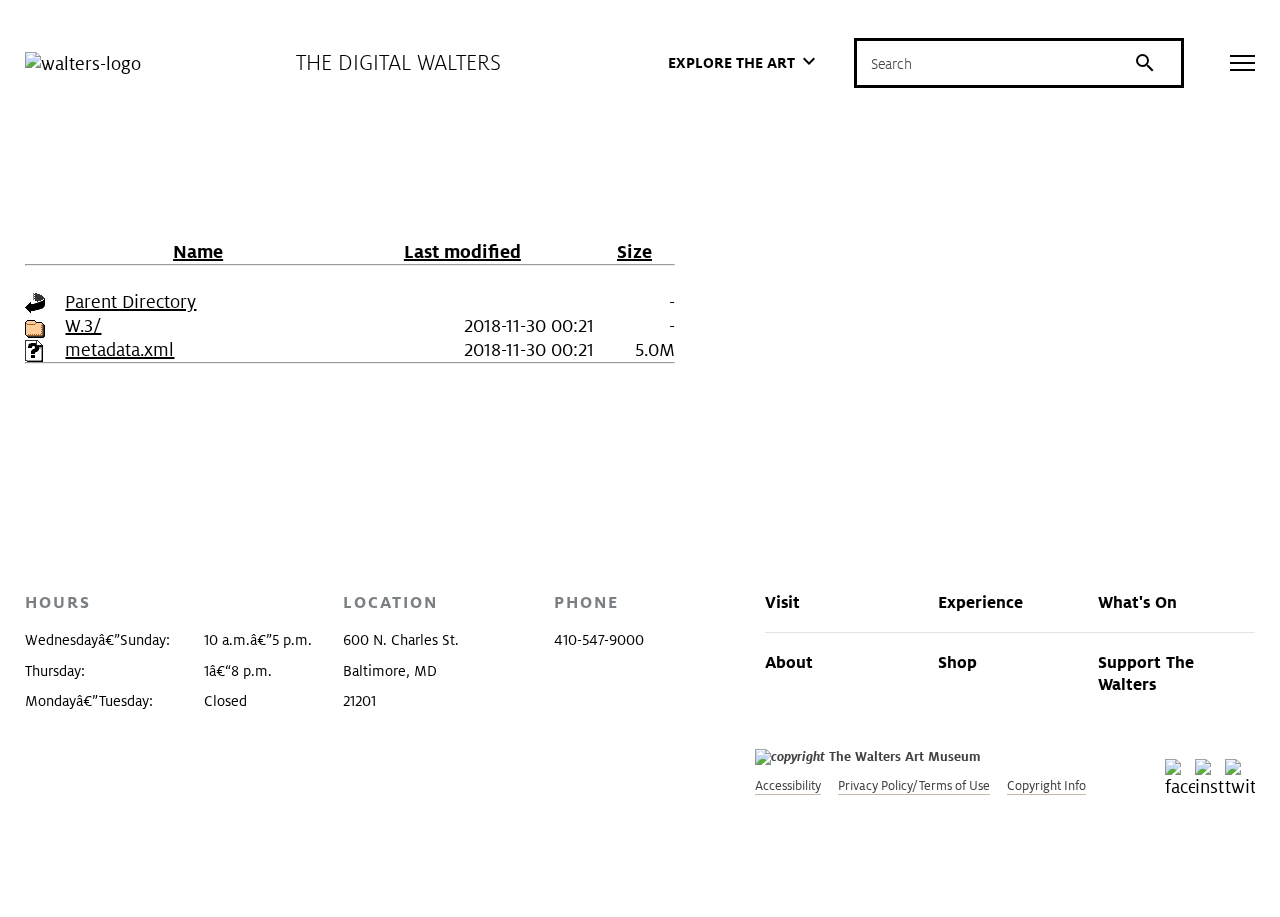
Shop (957, 662)
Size (634, 251)
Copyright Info (1046, 785)
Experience (980, 602)
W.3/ (83, 325)
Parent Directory (130, 301)
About (789, 662)
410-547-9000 (599, 640)
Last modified (462, 251)
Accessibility (788, 785)
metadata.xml (119, 349)
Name (198, 251)
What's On (1137, 602)
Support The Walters (1146, 673)
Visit (782, 602)
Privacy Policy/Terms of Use (914, 785)
